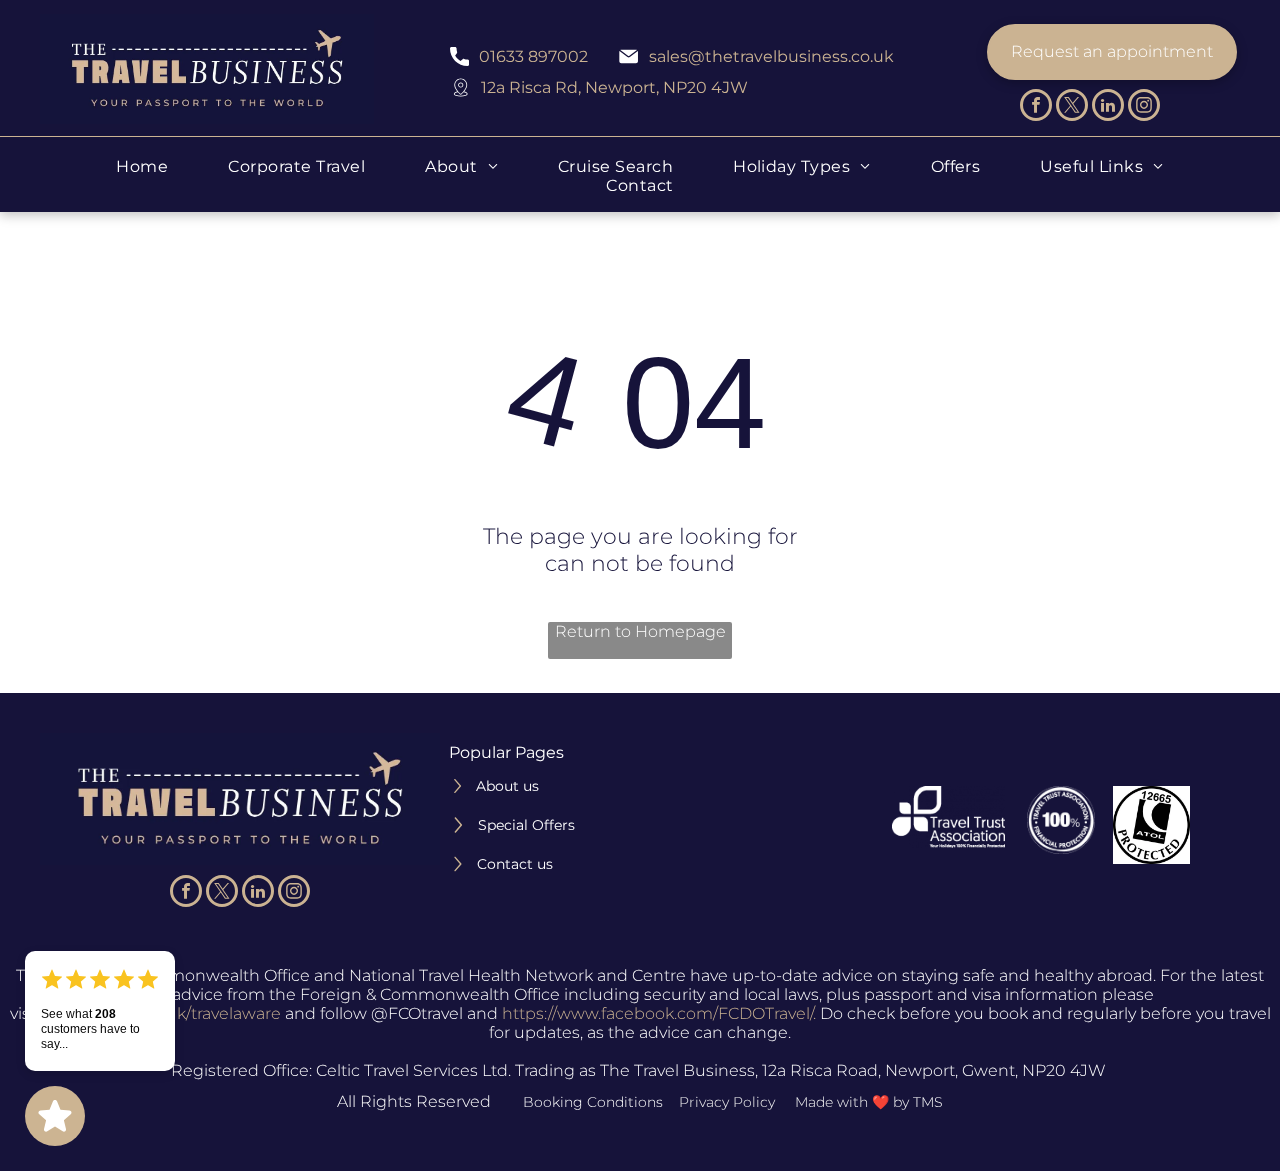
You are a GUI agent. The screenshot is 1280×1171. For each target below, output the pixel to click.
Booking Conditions (593, 1102)
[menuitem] (142, 166)
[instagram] (1144, 107)
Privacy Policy (727, 1102)
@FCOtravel (417, 1013)
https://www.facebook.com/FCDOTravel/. (659, 1013)
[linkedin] (1108, 107)
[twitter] (1072, 107)
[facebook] (1036, 107)
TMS (928, 1102)
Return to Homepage (640, 631)
